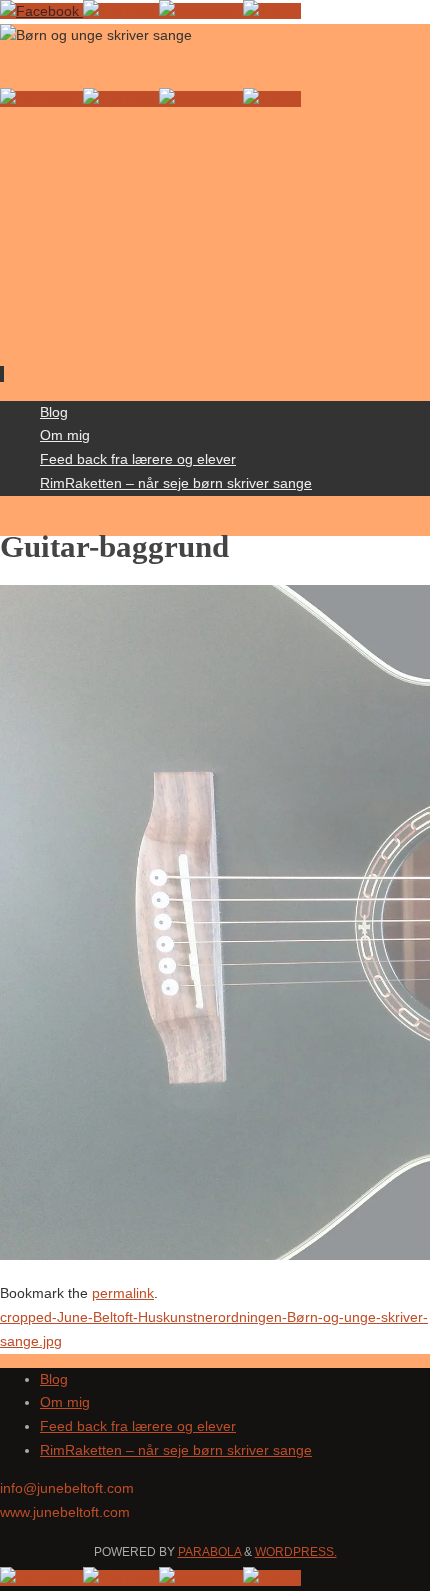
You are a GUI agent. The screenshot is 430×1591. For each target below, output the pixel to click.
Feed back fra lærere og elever (138, 1426)
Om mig (65, 1402)
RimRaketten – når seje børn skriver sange (176, 1450)
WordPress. (296, 1552)
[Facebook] (41, 11)
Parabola (209, 1552)
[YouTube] (121, 11)
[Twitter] (272, 11)
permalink (123, 1293)
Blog (54, 1379)
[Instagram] (201, 11)
